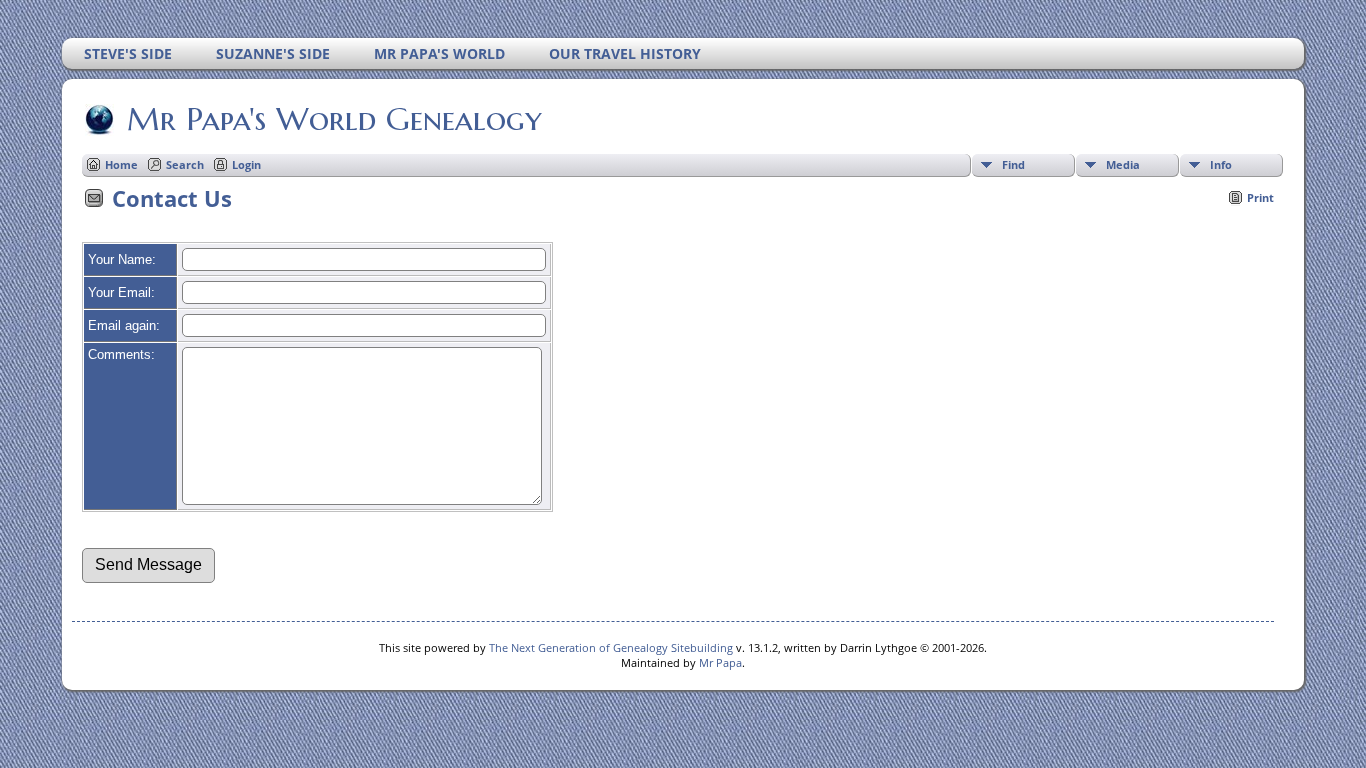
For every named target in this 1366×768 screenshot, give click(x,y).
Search (185, 164)
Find (1013, 164)
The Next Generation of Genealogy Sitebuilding (611, 647)
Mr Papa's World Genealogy (334, 119)
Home (121, 164)
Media (1123, 164)
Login (246, 164)
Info (1221, 164)
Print (1260, 197)
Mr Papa (720, 662)
